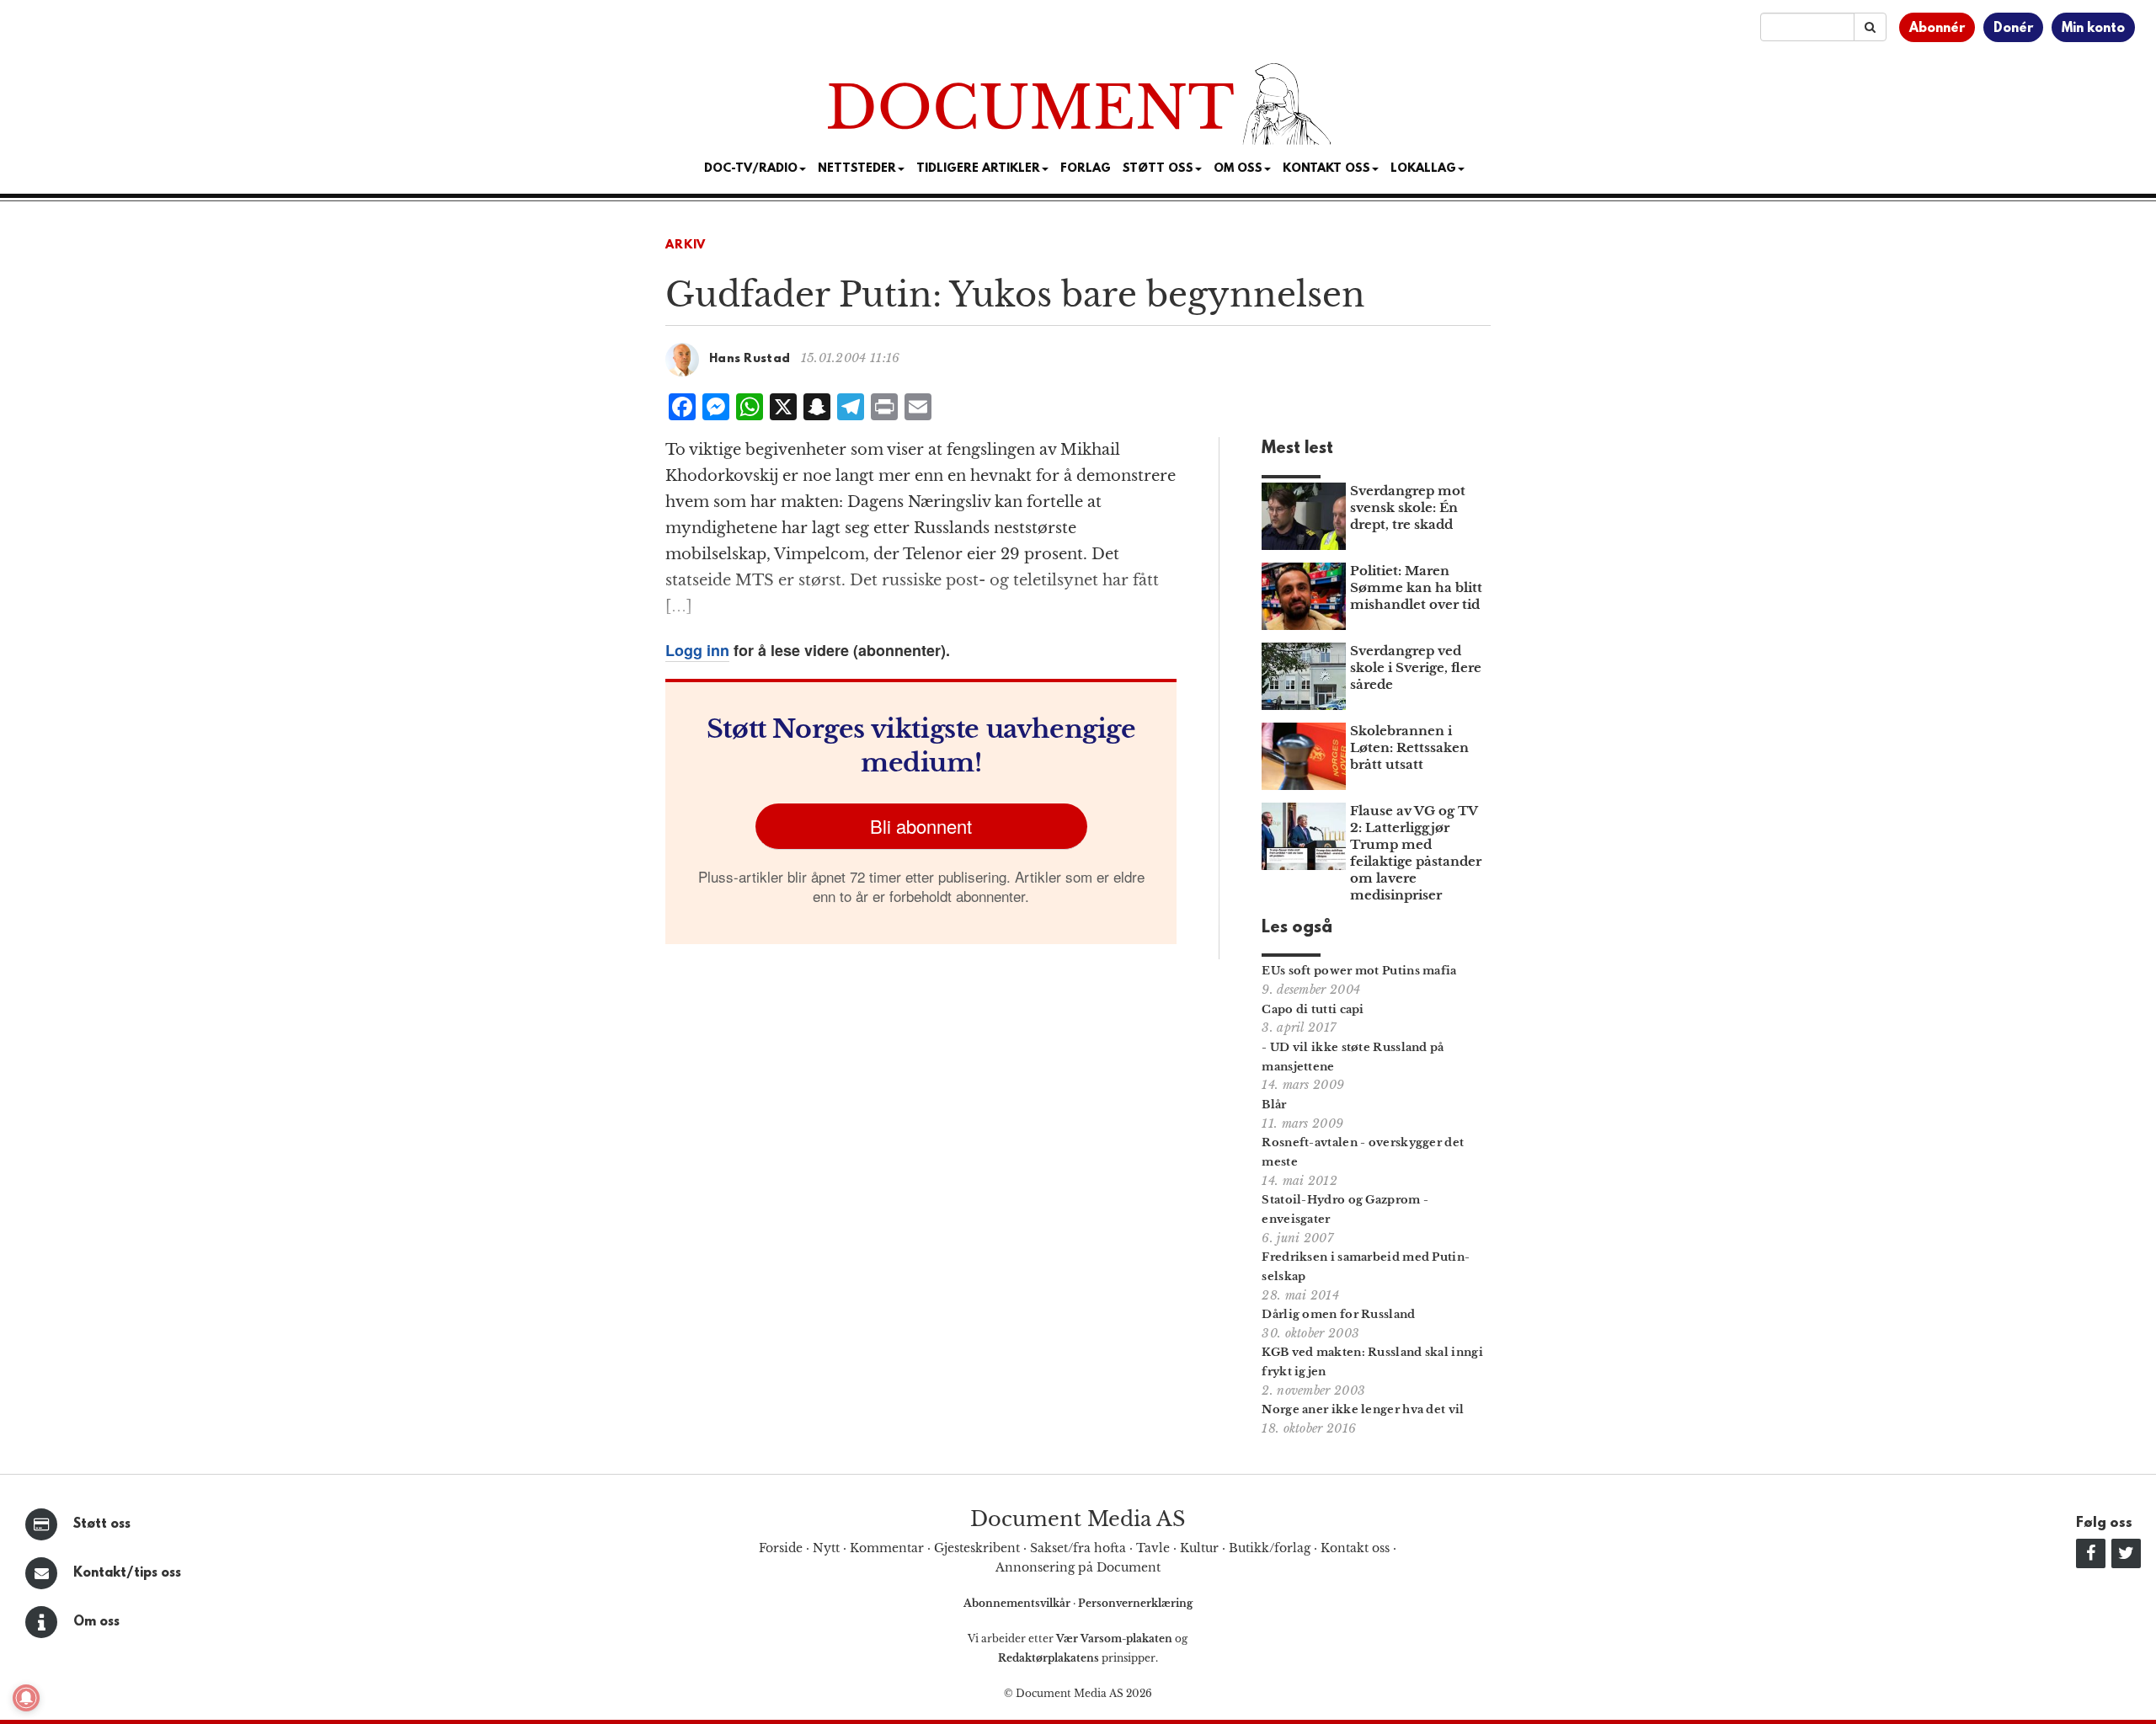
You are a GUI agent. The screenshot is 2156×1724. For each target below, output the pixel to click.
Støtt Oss (1158, 169)
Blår (1274, 1105)
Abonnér (1937, 29)
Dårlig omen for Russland (1338, 1314)
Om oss (96, 1622)
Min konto (2093, 29)
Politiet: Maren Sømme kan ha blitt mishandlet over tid (1416, 587)
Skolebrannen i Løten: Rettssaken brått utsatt (1409, 747)
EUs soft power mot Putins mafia (1359, 971)
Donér (2013, 29)
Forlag (1086, 169)
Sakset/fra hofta (1078, 1548)
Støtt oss (102, 1524)
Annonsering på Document (1078, 1567)
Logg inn (697, 650)
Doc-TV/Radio (751, 169)
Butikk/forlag (1270, 1548)
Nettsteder (857, 169)
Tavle (1153, 1548)
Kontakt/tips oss (127, 1573)
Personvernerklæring (1135, 1603)
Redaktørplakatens (1049, 1658)
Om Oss (1238, 169)
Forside (781, 1548)
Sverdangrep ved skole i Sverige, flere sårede (1416, 667)
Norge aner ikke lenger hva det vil (1363, 1409)
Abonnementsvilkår (1018, 1603)
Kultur (1199, 1548)
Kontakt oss (1326, 169)
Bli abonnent (921, 826)
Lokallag (1423, 169)
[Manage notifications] (26, 1698)
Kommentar (887, 1548)
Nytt (826, 1548)
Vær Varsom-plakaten (1114, 1639)
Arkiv (686, 246)
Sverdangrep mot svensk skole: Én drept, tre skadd (1408, 507)
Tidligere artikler (978, 169)
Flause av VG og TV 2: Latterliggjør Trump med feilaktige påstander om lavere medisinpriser (1416, 853)
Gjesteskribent (977, 1548)
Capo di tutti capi (1313, 1009)
